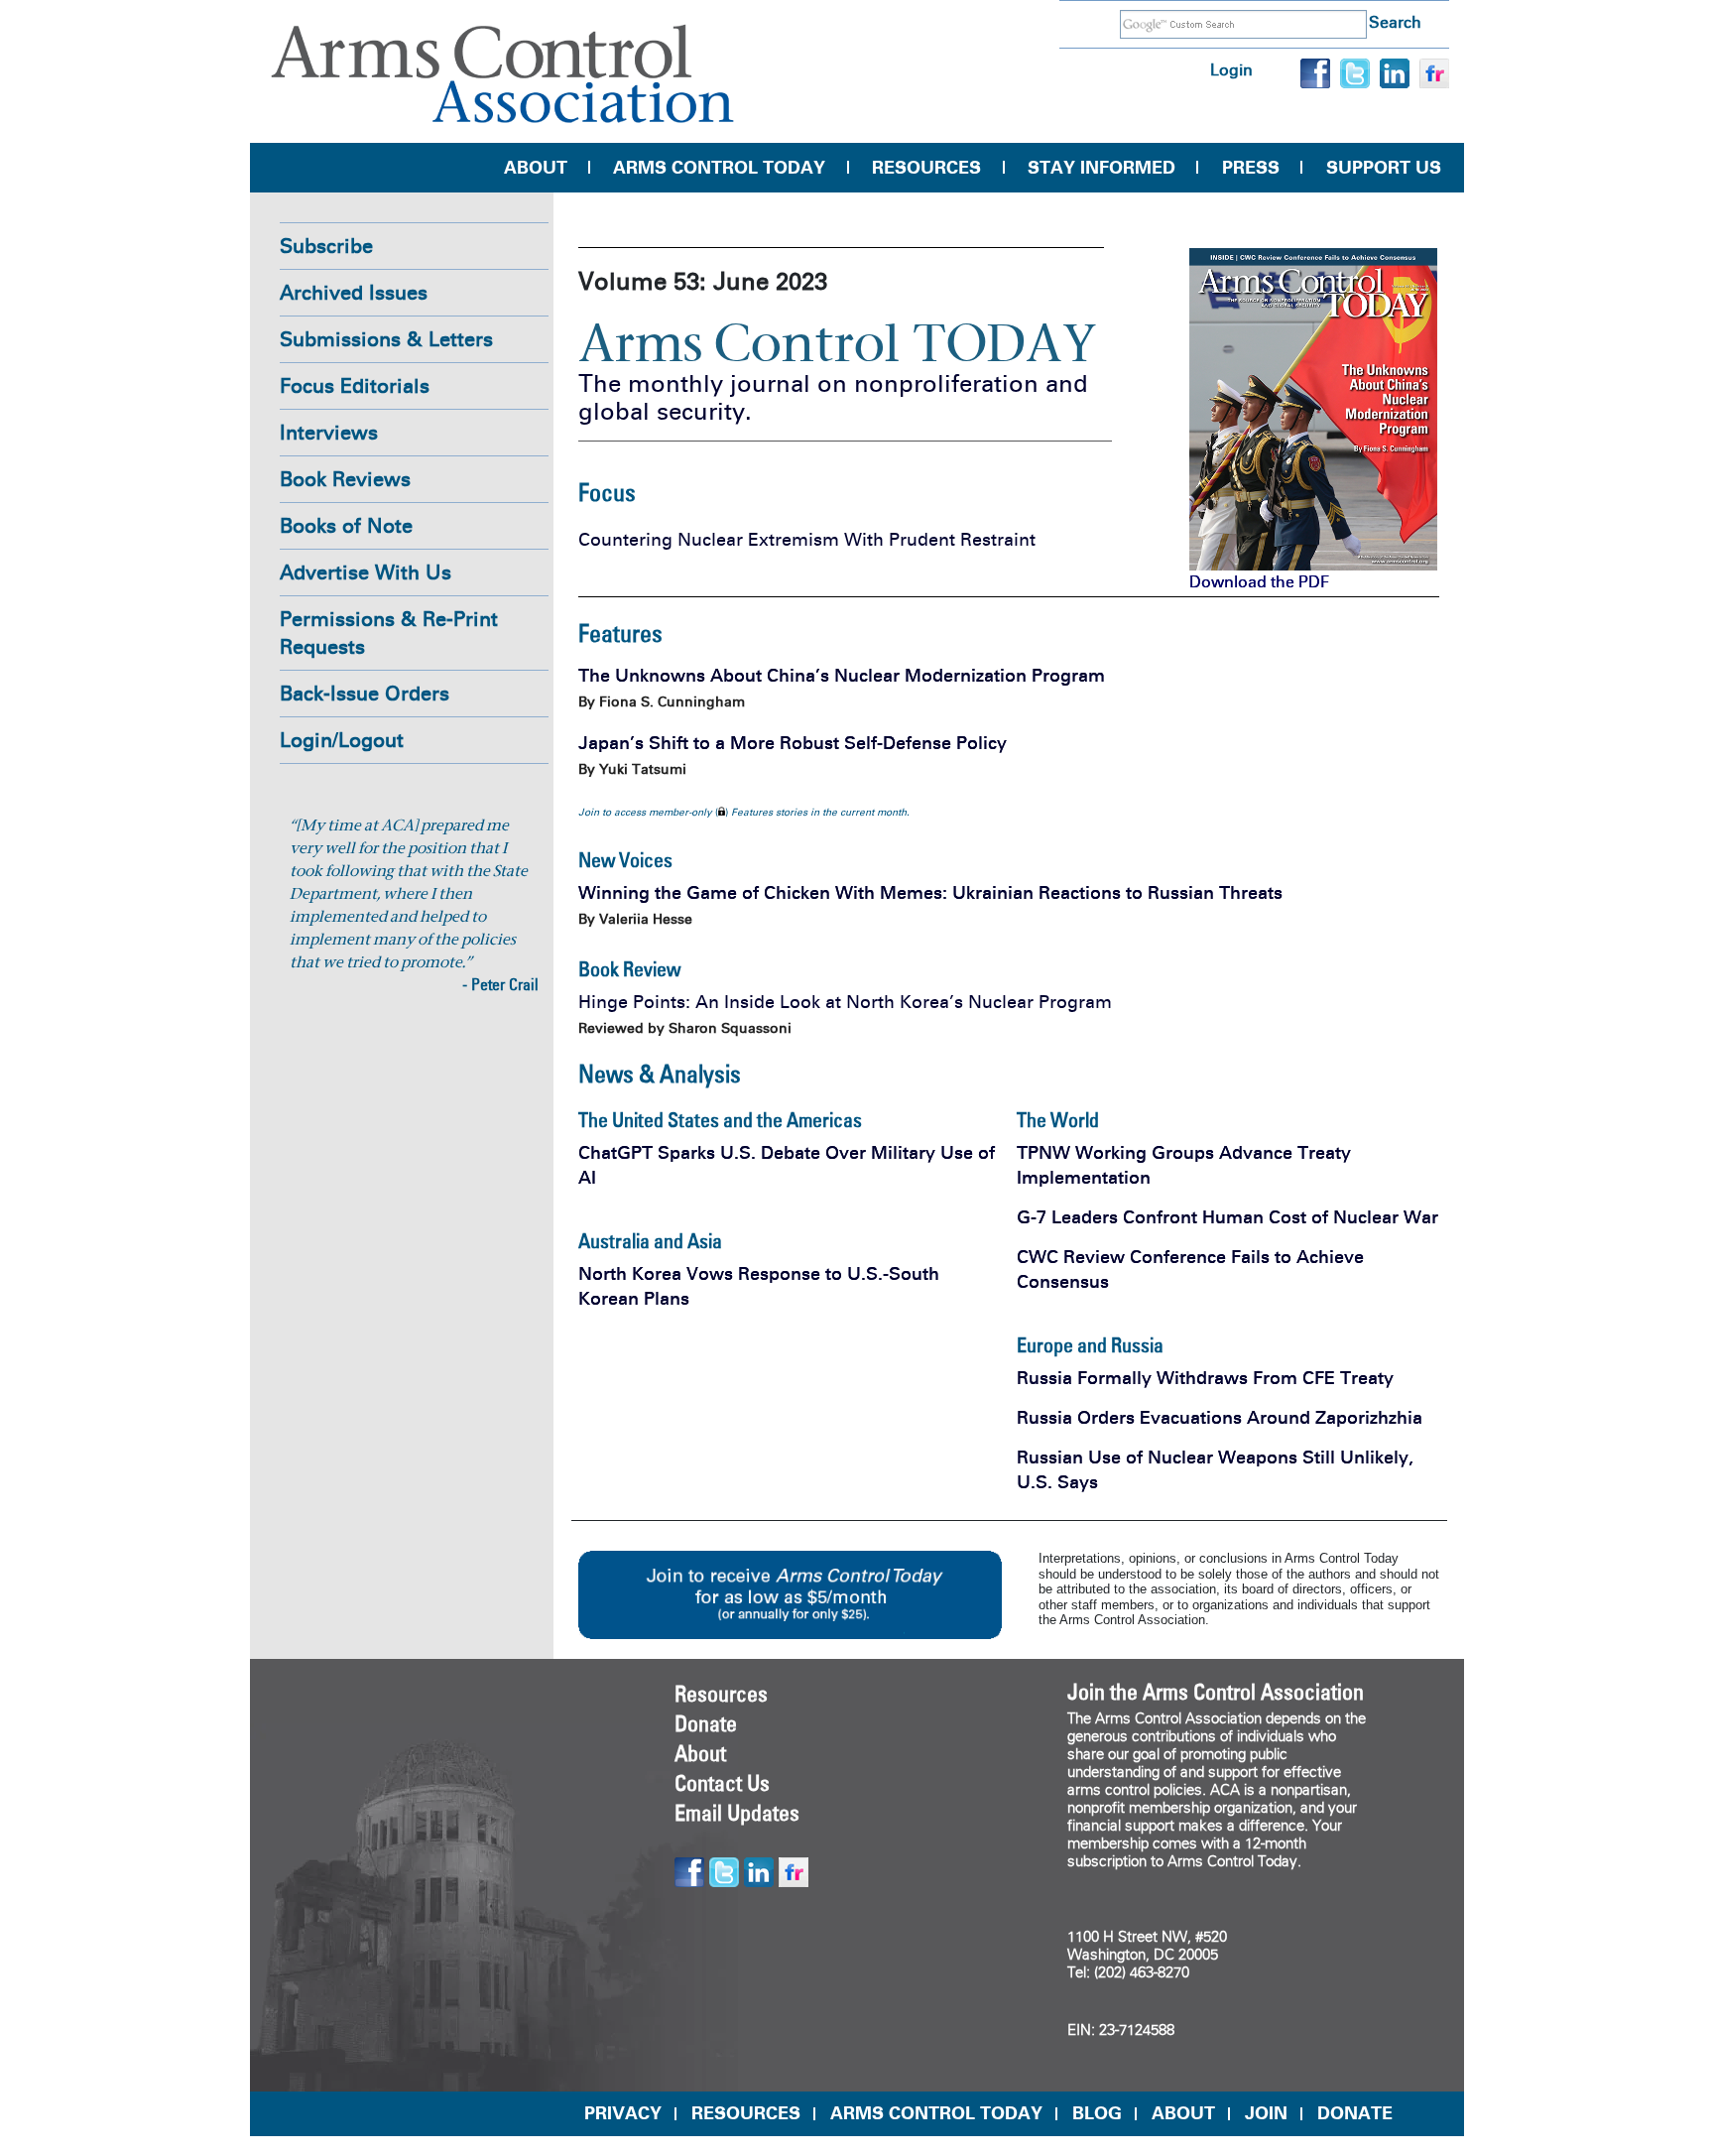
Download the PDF (1259, 582)
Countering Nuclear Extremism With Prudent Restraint (807, 540)
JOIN (1266, 2113)
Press (1251, 168)
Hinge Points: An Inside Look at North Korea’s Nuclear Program (845, 1002)
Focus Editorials (355, 386)
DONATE (1355, 2113)
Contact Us (722, 1783)
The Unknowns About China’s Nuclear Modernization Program (842, 676)
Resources (926, 168)
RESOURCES (746, 2113)
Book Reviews (345, 479)
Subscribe (326, 246)
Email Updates (737, 1813)
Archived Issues (354, 293)
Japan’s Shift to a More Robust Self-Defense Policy (793, 743)
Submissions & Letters (386, 339)
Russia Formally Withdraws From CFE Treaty (1205, 1378)
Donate (706, 1723)
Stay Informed (1102, 168)
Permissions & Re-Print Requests (389, 633)
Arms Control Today (719, 168)
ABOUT (1183, 2113)
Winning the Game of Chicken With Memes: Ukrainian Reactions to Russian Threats (930, 893)
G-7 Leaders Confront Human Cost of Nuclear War (1227, 1217)
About (536, 168)
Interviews (329, 433)
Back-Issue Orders (365, 694)
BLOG (1097, 2113)
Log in (1231, 70)
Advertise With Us (366, 572)
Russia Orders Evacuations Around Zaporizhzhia (1220, 1418)
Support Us (1384, 168)
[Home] (503, 74)
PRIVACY (623, 2113)
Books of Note (346, 526)
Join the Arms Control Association (1216, 1692)
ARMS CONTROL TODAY (936, 2113)
